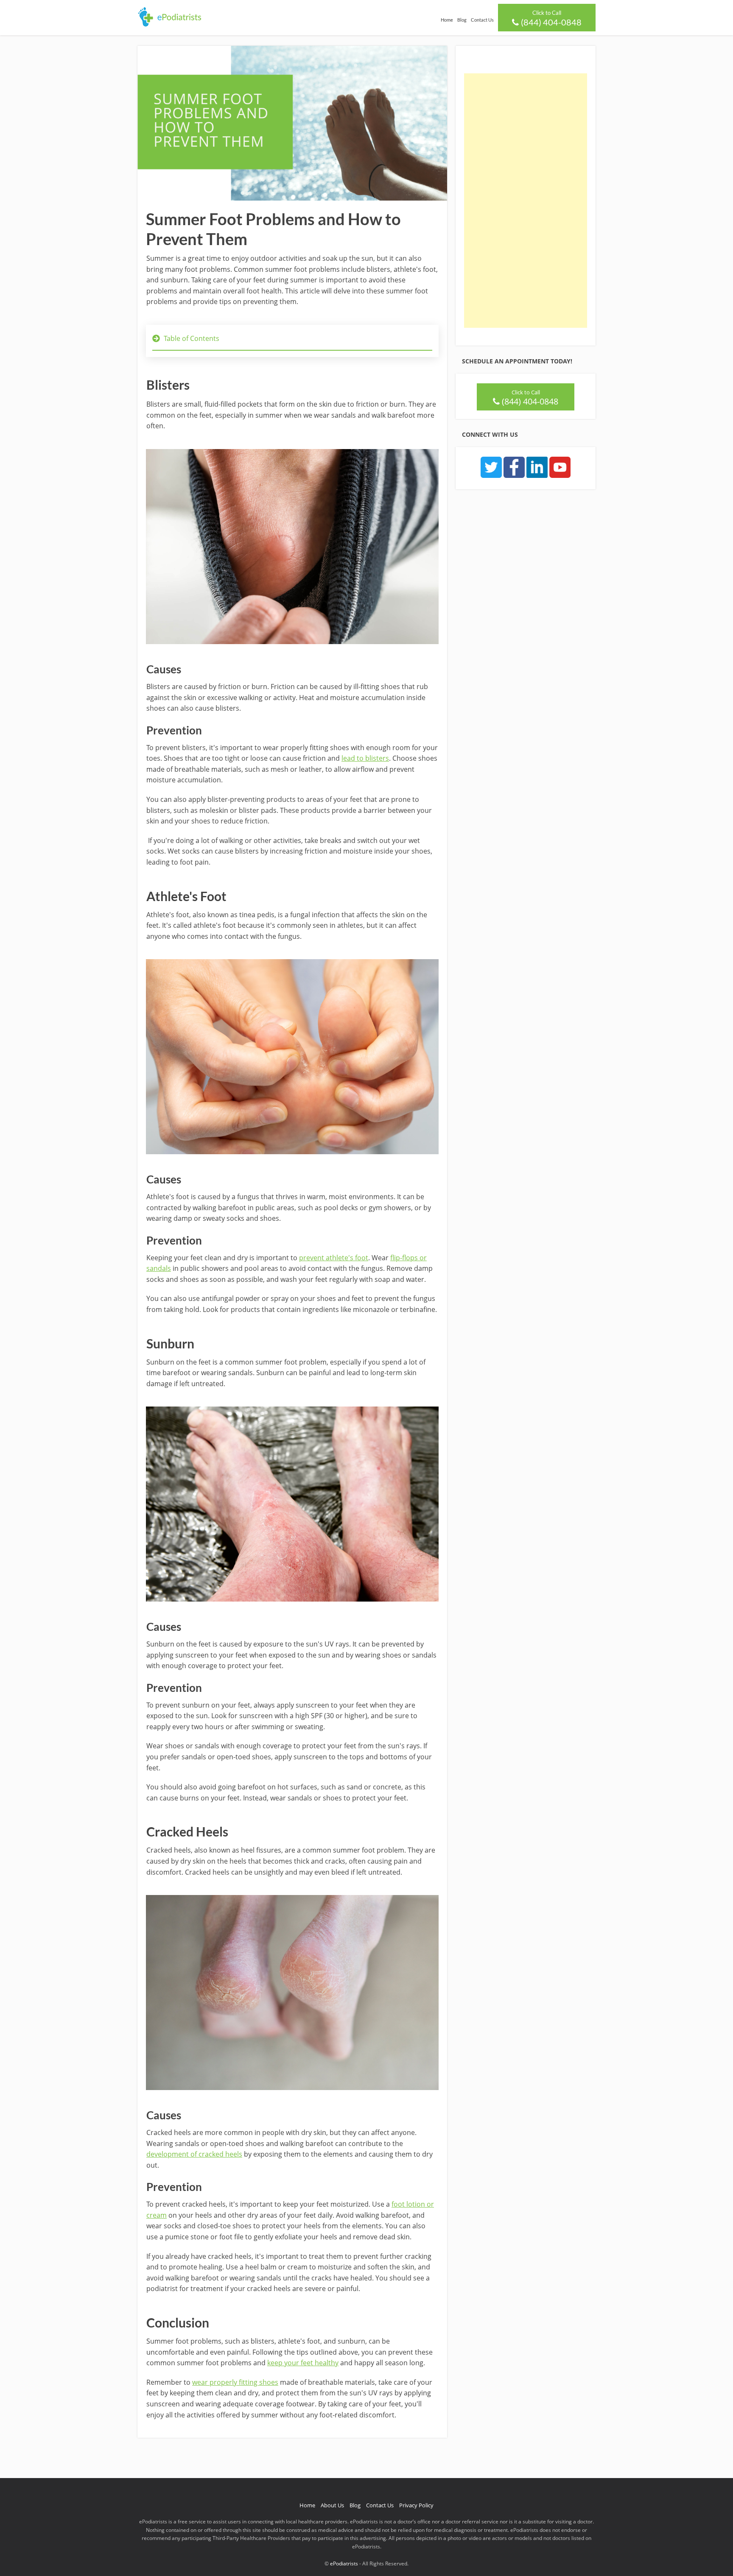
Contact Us (482, 20)
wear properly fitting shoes (235, 2382)
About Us (332, 2505)
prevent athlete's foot (334, 1258)
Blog (462, 20)
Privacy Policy (416, 2505)
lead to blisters (365, 758)
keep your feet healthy (303, 2363)
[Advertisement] (526, 201)
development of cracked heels (194, 2154)
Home (447, 20)
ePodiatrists (344, 2563)
